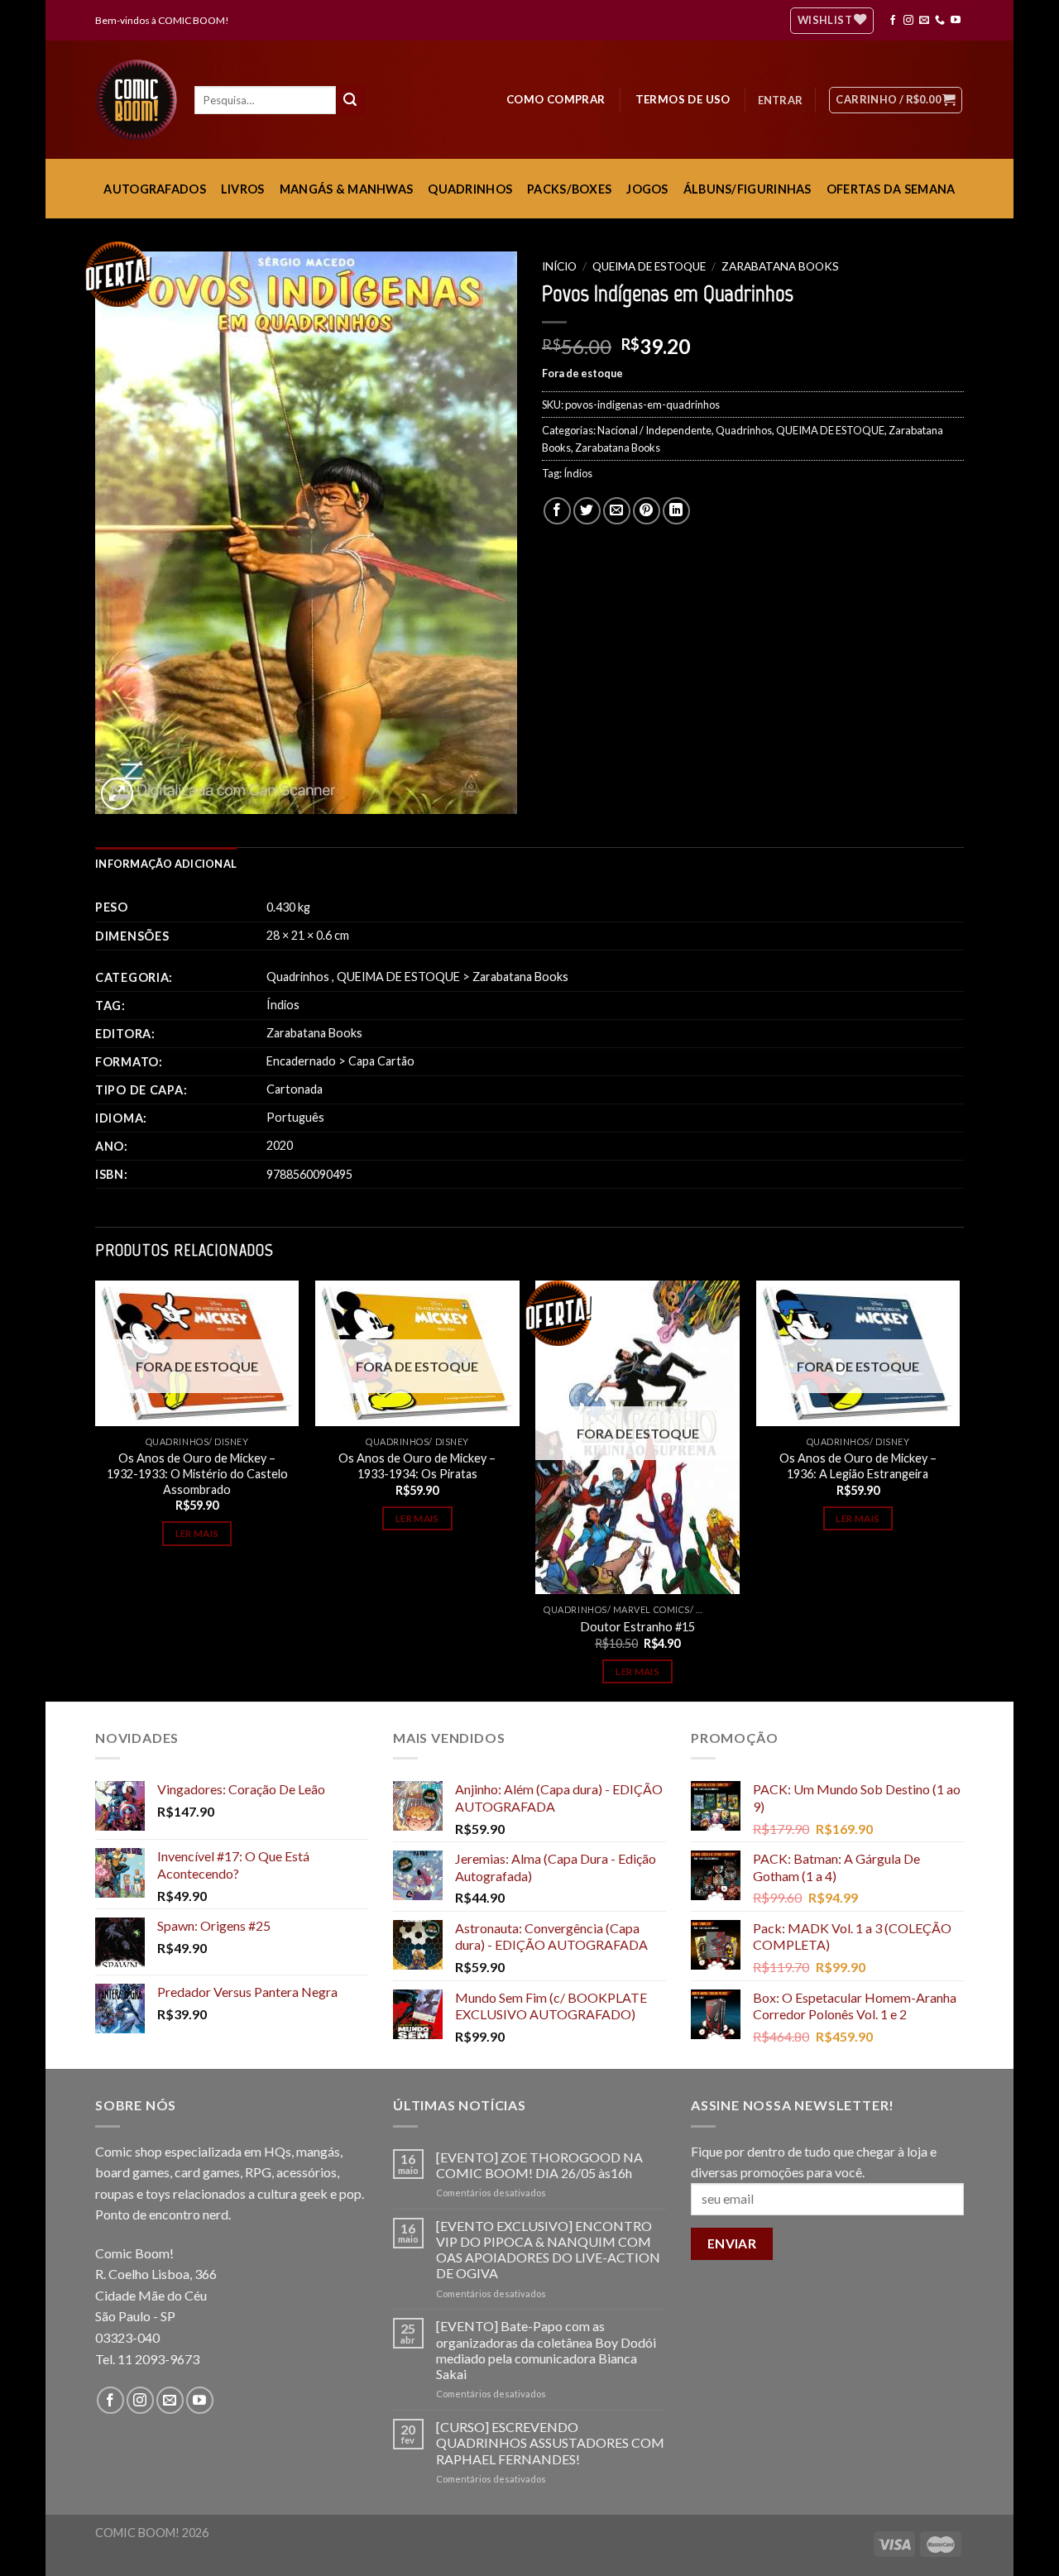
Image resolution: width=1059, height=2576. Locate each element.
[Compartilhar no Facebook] (557, 511)
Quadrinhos (744, 430)
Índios (578, 473)
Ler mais (197, 1533)
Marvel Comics (652, 1609)
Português (295, 1117)
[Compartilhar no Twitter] (587, 511)
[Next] (959, 1489)
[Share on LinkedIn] (676, 511)
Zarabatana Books (780, 266)
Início (559, 266)
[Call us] (940, 21)
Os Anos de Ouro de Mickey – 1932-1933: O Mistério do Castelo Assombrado (197, 1473)
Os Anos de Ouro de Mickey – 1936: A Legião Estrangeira (858, 1466)
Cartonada (295, 1089)
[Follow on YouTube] (956, 21)
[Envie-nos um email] (924, 21)
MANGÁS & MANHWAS (347, 189)
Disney (231, 1441)
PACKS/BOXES (569, 189)
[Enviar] (350, 100)
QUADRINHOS (470, 189)
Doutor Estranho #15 (638, 1627)
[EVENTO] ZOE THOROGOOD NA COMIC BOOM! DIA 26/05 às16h (539, 2165)
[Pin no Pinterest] (647, 511)
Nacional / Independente (654, 430)
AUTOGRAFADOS (154, 189)
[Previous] (96, 1489)
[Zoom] (117, 794)
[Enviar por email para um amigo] (617, 511)
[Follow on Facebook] (893, 21)
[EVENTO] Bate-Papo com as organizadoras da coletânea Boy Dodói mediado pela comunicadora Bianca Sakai (546, 2350)
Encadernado (301, 1061)
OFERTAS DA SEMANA (891, 189)
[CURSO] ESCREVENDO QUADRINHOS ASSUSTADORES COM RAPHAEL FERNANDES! (550, 2442)
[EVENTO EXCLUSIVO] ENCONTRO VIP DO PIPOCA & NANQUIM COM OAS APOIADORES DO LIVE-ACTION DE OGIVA (548, 2250)
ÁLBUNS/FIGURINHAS (748, 189)
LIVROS (243, 189)
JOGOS (647, 189)
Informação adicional (166, 864)
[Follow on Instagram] (908, 21)
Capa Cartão (381, 1061)
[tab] (166, 864)
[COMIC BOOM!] (141, 100)
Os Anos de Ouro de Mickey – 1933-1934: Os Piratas (417, 1466)
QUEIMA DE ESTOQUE (649, 266)
